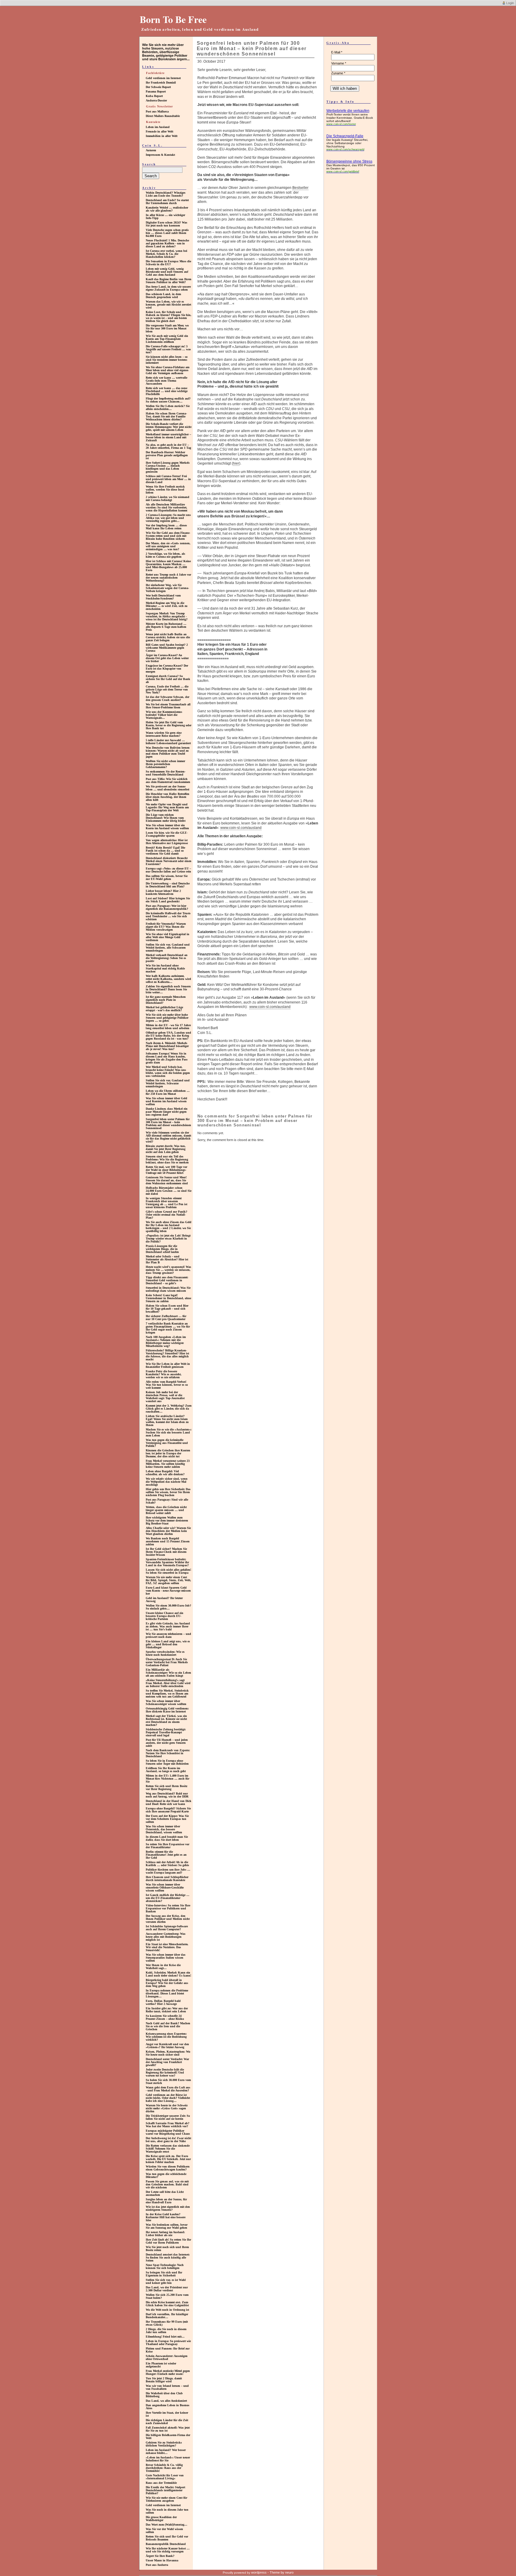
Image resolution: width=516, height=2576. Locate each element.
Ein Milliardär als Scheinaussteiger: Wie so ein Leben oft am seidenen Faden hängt (168, 1673)
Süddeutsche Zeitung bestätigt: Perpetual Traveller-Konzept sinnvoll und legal (166, 1732)
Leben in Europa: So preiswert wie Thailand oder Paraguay (168, 2343)
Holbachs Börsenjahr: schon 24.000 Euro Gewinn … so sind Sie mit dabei (169, 1191)
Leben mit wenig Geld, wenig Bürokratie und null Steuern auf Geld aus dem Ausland (167, 272)
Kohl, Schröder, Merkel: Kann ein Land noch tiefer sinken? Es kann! (168, 1974)
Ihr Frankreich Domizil (161, 83)
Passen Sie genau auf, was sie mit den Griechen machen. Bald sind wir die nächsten (167, 2184)
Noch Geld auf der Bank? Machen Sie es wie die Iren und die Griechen (168, 2026)
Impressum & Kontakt (160, 155)
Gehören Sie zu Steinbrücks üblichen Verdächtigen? (164, 2444)
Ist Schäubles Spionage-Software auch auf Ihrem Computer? (167, 1928)
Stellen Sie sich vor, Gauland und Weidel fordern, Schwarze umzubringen (168, 1083)
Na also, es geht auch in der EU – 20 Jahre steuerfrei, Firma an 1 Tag (168, 446)
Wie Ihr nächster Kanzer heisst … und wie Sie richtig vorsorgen (168, 2550)
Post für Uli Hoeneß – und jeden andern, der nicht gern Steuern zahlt (167, 1743)
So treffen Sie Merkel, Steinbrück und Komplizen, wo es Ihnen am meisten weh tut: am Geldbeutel (167, 1694)
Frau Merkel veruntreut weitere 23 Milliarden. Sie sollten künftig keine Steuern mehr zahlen (168, 1464)
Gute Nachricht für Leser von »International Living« (165, 2477)
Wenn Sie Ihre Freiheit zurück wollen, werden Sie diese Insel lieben (165, 490)
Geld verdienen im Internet (163, 78)
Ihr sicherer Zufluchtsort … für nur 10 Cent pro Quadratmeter (166, 1318)
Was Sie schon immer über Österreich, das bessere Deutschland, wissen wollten (164, 1829)
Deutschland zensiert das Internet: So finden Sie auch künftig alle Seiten (168, 2257)
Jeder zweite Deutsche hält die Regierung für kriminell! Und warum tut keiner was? (165, 2072)
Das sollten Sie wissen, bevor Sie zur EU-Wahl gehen (167, 877)
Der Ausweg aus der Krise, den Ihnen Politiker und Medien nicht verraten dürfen (168, 1919)
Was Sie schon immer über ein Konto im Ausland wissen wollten (167, 827)
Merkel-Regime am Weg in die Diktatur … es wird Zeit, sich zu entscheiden (167, 606)
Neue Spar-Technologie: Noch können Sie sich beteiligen (165, 2266)
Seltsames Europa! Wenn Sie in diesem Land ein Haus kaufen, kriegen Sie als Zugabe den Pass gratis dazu (167, 1058)
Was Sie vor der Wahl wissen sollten (164, 2530)
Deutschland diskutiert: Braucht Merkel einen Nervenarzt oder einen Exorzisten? (169, 861)
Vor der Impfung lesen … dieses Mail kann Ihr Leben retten (166, 527)
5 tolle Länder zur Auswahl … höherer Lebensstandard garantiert (168, 742)
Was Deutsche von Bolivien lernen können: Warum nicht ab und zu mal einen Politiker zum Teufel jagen (168, 752)
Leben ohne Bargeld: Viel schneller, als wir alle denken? (165, 1473)
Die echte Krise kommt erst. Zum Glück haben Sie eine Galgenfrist (167, 2304)
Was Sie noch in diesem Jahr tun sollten (167, 2511)
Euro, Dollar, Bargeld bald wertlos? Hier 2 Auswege (163, 2002)
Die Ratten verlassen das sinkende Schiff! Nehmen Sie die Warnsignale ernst (168, 2149)
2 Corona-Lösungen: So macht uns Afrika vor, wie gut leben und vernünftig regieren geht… (168, 518)
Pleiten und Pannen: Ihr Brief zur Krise (168, 2350)
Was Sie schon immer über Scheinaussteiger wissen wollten (166, 1702)
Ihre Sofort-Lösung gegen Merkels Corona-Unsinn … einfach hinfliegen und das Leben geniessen (168, 467)
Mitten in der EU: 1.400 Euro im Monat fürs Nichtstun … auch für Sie (168, 1779)
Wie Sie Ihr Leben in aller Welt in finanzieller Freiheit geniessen (168, 1365)
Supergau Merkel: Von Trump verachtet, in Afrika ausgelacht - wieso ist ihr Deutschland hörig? (167, 616)
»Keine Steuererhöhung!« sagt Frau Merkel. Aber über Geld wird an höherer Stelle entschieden (168, 1683)
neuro (289, 2572)
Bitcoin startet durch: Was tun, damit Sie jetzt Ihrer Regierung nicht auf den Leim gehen (166, 1149)
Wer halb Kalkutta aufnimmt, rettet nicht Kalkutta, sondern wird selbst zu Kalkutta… (168, 979)
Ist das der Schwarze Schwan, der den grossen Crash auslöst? (168, 698)
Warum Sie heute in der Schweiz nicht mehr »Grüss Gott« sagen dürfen (167, 2108)
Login (510, 3)
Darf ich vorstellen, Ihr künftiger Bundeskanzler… (167, 2316)
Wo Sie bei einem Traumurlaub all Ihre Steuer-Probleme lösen (168, 706)
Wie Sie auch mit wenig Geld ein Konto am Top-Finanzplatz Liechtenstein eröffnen (167, 339)
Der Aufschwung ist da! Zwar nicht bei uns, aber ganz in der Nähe (168, 2140)
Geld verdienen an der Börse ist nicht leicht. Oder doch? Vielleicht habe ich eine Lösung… (168, 2098)
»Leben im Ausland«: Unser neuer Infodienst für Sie (168, 2459)
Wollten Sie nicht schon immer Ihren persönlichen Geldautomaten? (165, 764)
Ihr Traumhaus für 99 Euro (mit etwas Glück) (167, 2323)
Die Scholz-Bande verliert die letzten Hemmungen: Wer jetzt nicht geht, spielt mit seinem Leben (169, 427)
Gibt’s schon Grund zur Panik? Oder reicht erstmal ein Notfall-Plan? (166, 1215)
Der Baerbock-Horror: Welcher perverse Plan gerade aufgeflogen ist (167, 455)
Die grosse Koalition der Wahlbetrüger (161, 2519)
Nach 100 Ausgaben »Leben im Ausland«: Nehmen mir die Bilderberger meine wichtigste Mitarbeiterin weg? (166, 1341)
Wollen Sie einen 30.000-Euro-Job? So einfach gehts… (168, 1607)
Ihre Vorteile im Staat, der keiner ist (167, 2414)
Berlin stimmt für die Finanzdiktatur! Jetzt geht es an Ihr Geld (166, 1855)
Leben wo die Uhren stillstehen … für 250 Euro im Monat (168, 1092)
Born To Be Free (173, 19)
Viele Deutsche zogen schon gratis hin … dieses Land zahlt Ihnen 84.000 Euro (167, 233)
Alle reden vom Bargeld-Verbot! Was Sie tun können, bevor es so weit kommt (167, 1385)
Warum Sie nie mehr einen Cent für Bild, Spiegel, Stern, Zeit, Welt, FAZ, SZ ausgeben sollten (168, 1580)
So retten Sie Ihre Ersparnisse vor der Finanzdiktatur (168, 1846)
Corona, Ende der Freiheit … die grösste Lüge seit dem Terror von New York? (167, 689)
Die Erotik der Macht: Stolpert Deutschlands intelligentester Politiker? (165, 2490)
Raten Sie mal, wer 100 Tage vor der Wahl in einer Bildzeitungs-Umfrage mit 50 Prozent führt (166, 1170)
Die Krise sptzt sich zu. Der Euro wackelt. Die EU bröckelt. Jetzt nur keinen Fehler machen (168, 2159)
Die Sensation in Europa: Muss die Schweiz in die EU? (168, 263)
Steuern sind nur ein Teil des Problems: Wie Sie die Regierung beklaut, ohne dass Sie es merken (167, 1159)
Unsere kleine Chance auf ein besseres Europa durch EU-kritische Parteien (165, 1616)
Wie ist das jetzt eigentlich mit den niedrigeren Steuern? (168, 2208)
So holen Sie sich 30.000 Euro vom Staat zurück (168, 2081)
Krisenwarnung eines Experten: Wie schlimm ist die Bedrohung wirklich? (166, 2037)
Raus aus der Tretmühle (161, 2483)
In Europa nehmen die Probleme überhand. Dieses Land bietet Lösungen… (167, 1993)
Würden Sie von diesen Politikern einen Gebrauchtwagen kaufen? (168, 2168)
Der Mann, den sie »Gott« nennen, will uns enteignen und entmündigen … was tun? (168, 546)
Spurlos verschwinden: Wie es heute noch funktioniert (165, 1653)
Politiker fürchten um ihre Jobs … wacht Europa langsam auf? (168, 1871)
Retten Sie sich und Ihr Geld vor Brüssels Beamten (167, 2538)
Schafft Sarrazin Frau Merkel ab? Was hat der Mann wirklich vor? (168, 2125)
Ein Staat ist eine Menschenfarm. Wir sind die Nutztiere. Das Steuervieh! (167, 1947)
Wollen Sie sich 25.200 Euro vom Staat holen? (167, 2296)
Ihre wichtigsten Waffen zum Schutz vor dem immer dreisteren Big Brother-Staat (167, 1520)
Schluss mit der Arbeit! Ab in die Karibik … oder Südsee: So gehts (167, 1864)
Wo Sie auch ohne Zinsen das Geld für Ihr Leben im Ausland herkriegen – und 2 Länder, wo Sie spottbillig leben (169, 1227)
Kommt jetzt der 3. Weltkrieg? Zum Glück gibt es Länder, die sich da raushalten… (169, 1409)
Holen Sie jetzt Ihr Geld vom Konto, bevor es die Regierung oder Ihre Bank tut (169, 725)
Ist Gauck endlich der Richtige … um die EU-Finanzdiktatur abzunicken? (168, 1898)
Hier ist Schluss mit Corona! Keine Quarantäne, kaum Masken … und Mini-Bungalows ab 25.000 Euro (168, 566)
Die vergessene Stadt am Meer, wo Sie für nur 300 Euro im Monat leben (167, 328)
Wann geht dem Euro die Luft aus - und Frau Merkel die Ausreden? (168, 2089)
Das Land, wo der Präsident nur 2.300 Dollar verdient (167, 2289)
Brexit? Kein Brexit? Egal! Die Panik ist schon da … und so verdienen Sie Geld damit (165, 851)
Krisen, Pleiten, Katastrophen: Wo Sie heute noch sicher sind (168, 2053)
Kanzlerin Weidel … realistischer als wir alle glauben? (167, 209)
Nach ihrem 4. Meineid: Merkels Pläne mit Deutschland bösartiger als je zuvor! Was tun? (167, 1046)
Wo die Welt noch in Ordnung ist (167, 2310)
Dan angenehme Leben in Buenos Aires (168, 2407)
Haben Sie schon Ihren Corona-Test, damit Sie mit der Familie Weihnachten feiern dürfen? (166, 416)
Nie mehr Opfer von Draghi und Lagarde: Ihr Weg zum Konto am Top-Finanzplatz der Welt (167, 807)
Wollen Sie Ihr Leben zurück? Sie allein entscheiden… (168, 407)
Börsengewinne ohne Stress (349, 161)
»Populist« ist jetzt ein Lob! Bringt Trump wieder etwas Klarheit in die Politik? (168, 1238)
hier (236, 463)
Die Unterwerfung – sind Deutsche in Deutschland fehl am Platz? (168, 885)
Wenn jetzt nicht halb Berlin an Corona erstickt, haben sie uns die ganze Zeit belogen (168, 637)
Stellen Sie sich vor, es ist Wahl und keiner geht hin (166, 2281)
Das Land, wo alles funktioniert (166, 2401)
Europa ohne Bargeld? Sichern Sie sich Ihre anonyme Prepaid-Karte (168, 1810)
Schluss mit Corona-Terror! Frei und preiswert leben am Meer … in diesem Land (168, 479)
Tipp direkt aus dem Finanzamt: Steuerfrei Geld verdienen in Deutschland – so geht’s (167, 1280)
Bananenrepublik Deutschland (166, 2544)
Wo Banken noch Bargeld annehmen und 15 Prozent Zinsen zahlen (168, 1541)
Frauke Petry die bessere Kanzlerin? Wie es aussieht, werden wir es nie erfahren (164, 1374)
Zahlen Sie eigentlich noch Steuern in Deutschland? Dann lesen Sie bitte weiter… (168, 989)
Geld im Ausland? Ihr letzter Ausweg (164, 1600)
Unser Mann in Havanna (162, 2560)
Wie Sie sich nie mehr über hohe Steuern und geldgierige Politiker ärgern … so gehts (167, 1018)
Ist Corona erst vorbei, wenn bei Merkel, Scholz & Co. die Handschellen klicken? (166, 254)
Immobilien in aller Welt (162, 136)
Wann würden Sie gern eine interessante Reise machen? (164, 734)
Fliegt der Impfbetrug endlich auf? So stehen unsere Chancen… (168, 400)
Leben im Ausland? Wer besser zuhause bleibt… (166, 2451)
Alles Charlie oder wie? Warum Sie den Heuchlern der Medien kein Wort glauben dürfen (168, 1531)
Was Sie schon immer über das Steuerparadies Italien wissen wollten (166, 1958)
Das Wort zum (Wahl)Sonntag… (166, 2525)
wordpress (259, 2572)
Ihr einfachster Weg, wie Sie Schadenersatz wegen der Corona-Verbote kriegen (167, 588)
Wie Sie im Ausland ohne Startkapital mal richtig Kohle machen (165, 968)
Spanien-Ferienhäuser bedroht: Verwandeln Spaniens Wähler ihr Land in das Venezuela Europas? (167, 1562)
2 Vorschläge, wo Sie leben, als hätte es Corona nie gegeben (165, 555)
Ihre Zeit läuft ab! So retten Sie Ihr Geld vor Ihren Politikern (168, 2241)
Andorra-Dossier (156, 100)
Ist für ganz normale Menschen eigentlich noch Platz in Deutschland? (166, 1000)
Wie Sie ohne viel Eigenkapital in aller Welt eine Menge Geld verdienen (168, 937)
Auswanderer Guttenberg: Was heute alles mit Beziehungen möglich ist (166, 1937)
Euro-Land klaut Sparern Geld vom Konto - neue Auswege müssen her (168, 1591)
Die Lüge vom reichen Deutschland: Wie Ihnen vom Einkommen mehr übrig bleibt (166, 818)
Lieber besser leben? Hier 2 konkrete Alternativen (163, 892)
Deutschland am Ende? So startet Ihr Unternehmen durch (167, 202)
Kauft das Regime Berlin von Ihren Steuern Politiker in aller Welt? (169, 281)
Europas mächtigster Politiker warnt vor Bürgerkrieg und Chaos (168, 2132)
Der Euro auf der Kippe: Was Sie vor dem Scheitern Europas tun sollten (167, 1819)
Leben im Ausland (158, 127)
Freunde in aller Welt (159, 131)
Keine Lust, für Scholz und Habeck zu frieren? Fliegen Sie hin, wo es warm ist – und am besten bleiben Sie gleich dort (169, 316)
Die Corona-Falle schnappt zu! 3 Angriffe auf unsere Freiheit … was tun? (168, 349)
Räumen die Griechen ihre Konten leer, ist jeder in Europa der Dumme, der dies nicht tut (168, 1453)
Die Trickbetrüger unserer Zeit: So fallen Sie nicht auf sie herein (168, 2117)
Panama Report (156, 91)
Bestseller (300, 188)
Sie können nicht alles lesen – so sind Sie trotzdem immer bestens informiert (167, 360)
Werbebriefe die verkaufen (348, 111)
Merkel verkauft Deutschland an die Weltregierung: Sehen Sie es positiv (167, 958)
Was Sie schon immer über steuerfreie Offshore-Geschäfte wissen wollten (165, 1887)
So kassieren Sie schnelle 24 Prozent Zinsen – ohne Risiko (165, 2017)
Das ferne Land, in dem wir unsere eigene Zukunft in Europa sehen (168, 288)
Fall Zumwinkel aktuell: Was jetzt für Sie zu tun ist (168, 2429)
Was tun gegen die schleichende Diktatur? (166, 2175)
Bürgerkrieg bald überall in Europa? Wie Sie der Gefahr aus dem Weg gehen (167, 1983)
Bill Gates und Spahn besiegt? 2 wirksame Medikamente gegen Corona (167, 648)
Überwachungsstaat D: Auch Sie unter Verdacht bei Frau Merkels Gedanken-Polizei (167, 1662)
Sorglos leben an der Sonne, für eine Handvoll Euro (166, 2201)
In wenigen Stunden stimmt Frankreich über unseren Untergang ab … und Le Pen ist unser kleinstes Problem (166, 1203)
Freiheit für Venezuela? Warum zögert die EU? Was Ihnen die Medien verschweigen (166, 927)
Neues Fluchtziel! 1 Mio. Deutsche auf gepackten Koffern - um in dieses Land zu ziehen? (167, 243)
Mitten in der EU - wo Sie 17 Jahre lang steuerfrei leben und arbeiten (168, 1027)
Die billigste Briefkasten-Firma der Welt (168, 2437)
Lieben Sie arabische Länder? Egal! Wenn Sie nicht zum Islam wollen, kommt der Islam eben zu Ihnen (167, 1420)
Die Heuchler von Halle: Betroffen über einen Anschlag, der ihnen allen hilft (168, 797)
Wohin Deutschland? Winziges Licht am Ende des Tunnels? (166, 194)
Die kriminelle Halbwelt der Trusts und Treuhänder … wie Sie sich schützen (168, 916)
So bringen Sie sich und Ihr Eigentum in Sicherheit (164, 2274)
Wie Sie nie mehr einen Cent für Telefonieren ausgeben (166, 2499)
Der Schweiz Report (158, 87)
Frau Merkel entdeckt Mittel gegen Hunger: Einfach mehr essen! (168, 2372)
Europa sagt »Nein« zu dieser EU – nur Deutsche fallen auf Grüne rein (168, 870)
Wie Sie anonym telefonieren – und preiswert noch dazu (168, 1635)
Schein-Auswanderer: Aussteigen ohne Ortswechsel (167, 2357)
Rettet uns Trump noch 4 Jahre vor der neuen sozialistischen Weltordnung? (168, 578)
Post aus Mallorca (157, 111)
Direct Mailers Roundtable (163, 116)
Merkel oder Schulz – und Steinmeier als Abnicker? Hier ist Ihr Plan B (167, 1259)
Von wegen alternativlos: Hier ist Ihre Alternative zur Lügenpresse (167, 842)
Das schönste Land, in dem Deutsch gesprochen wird (163, 296)
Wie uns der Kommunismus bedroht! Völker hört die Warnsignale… (164, 715)
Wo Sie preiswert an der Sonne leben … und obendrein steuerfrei (168, 788)
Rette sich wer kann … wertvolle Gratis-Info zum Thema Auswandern (166, 381)
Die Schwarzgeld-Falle (345, 136)
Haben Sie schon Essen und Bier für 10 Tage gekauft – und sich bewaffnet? (167, 1309)
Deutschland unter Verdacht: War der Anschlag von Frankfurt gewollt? (167, 2062)
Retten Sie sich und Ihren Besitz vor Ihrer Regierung (166, 1788)
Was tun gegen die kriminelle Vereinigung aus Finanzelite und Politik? (167, 1443)
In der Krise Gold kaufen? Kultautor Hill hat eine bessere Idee (166, 2217)
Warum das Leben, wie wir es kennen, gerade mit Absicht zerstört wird (168, 305)
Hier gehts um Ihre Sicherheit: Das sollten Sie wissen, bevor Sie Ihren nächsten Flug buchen (168, 1492)
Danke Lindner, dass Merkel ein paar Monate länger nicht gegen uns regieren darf (167, 1112)
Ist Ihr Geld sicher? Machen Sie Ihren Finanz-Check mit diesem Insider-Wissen (166, 1552)
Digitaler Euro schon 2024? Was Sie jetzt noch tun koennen (166, 224)
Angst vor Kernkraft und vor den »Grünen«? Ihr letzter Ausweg (167, 2046)
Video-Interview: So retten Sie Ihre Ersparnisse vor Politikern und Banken (168, 1908)
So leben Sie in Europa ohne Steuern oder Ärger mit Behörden (167, 1762)
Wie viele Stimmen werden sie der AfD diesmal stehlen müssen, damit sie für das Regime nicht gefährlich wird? (168, 1137)
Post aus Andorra (157, 2565)
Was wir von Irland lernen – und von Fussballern (167, 2387)
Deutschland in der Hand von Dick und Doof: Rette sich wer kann (169, 1802)
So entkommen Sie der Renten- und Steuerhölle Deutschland (166, 773)
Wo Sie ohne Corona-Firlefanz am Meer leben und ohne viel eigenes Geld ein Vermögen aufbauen (168, 370)
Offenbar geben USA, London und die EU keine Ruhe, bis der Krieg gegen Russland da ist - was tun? (168, 1036)
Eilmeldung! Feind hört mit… (165, 2337)
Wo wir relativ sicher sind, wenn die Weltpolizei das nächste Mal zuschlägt (167, 1482)
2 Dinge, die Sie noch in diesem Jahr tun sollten (166, 2331)
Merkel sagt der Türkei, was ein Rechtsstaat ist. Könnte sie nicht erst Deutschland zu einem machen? (166, 1720)
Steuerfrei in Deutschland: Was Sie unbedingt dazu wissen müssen (168, 1289)
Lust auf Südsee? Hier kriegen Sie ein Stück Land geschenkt (168, 900)
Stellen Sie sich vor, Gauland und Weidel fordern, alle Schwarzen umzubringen (168, 948)
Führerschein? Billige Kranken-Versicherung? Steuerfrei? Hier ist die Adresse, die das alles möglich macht (167, 1355)
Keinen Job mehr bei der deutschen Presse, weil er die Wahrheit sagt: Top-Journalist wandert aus (165, 1397)
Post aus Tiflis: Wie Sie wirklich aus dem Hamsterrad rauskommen (168, 780)
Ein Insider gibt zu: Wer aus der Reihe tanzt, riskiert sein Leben (167, 2010)
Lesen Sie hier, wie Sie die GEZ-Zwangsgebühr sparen (167, 834)
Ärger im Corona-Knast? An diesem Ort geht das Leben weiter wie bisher (167, 658)
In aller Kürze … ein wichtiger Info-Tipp (165, 216)
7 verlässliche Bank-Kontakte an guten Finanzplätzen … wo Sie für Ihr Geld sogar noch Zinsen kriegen (168, 1328)
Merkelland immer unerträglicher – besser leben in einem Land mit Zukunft (168, 437)
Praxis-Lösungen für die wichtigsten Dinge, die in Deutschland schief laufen (162, 1249)
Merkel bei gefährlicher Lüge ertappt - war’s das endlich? (164, 1009)
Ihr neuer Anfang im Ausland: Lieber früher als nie (165, 2234)
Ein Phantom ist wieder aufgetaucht (161, 2365)
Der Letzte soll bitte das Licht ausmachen (165, 2193)
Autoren (151, 150)
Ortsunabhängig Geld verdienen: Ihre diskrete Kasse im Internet (167, 1710)
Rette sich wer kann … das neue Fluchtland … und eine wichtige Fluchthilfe (167, 391)
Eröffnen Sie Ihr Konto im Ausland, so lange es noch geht (166, 1770)
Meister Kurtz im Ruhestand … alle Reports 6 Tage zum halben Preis (166, 627)
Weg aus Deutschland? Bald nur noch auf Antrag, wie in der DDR (167, 1795)
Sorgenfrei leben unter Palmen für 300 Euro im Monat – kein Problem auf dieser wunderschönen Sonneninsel (168, 1124)
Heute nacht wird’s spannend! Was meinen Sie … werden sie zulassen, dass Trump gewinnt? (168, 1270)
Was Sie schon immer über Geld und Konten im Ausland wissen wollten (166, 1101)
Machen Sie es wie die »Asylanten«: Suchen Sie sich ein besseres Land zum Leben (169, 1432)
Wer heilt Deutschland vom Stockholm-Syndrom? (163, 597)
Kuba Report (154, 96)
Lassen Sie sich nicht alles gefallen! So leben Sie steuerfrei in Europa (168, 1571)
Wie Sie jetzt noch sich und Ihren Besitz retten (167, 2249)
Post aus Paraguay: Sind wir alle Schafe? (167, 1501)
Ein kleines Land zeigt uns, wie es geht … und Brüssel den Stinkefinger (168, 1644)
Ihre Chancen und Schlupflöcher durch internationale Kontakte (167, 1879)
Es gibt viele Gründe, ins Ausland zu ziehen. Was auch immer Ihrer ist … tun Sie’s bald (168, 1626)
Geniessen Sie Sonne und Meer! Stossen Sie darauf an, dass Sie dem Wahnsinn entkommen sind (167, 1180)
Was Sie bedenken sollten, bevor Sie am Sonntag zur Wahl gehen (167, 2226)
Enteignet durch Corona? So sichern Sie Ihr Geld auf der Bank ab (168, 679)
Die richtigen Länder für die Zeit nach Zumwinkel (167, 2422)
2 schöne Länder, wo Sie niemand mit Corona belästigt (168, 498)
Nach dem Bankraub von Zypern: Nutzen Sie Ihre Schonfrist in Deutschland (168, 1753)
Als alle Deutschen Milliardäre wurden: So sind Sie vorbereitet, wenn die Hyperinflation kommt (166, 507)
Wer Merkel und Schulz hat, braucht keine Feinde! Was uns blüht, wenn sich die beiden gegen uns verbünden (168, 1071)
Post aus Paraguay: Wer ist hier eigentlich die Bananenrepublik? (167, 907)
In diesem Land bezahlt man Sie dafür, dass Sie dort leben (167, 1838)
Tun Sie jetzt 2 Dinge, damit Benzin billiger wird (164, 2380)
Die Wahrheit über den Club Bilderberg (164, 2395)
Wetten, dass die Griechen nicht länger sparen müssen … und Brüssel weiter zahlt (166, 1510)
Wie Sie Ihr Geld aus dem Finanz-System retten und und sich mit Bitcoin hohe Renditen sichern (168, 536)
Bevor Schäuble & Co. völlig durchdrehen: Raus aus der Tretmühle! (164, 2468)
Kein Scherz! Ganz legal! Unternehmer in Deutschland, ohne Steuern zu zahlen (168, 1298)
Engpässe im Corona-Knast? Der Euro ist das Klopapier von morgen (167, 669)
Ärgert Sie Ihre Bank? (160, 2556)
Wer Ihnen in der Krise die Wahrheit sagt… (163, 1967)
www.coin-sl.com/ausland (241, 828)
